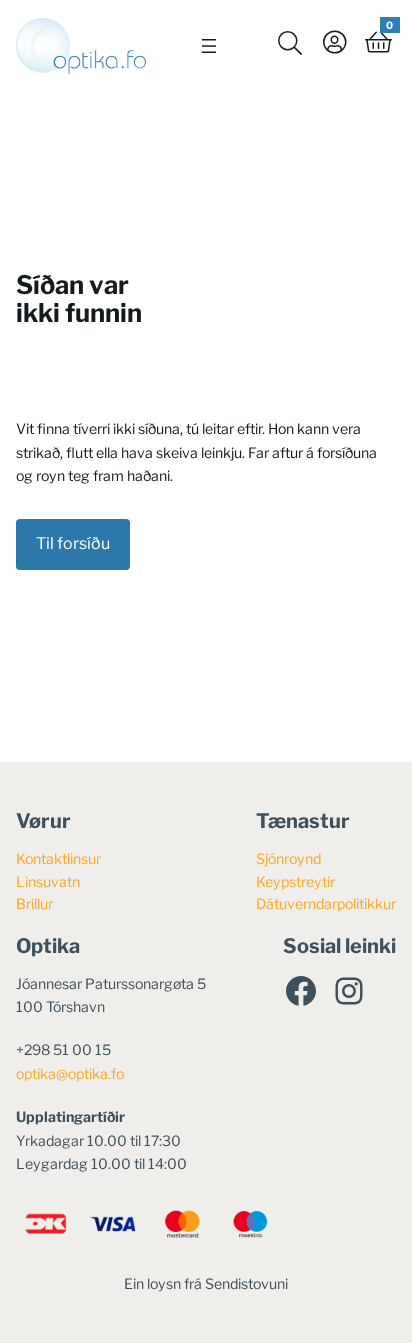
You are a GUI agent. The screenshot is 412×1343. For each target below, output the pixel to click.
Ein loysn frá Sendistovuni (206, 1283)
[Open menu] (209, 46)
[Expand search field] (290, 42)
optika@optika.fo (70, 1073)
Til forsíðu (73, 543)
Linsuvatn (48, 881)
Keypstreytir (295, 881)
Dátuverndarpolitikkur (326, 903)
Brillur (34, 903)
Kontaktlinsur (58, 858)
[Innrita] (334, 42)
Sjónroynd (288, 858)
